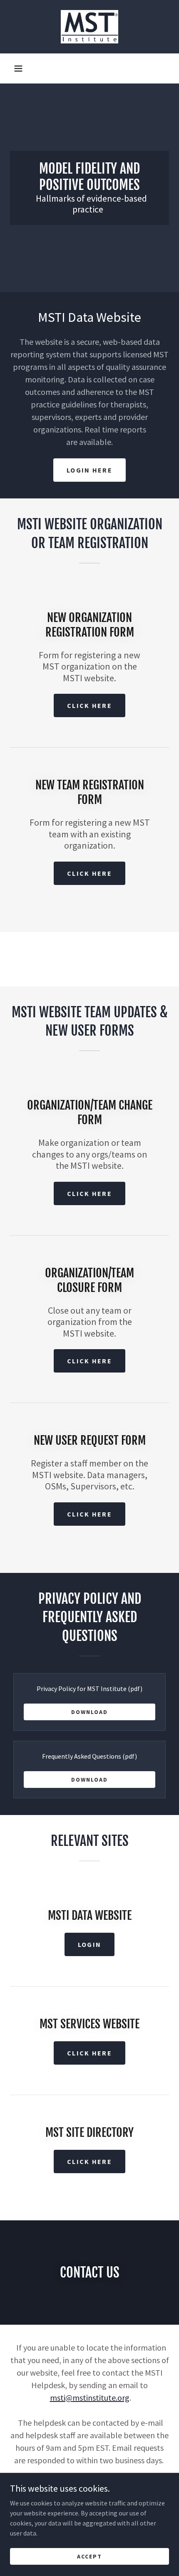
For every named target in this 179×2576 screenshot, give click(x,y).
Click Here (89, 873)
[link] (89, 27)
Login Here (89, 470)
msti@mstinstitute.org (90, 2398)
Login (89, 1944)
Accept (89, 2556)
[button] (18, 68)
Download (89, 1712)
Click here (89, 705)
